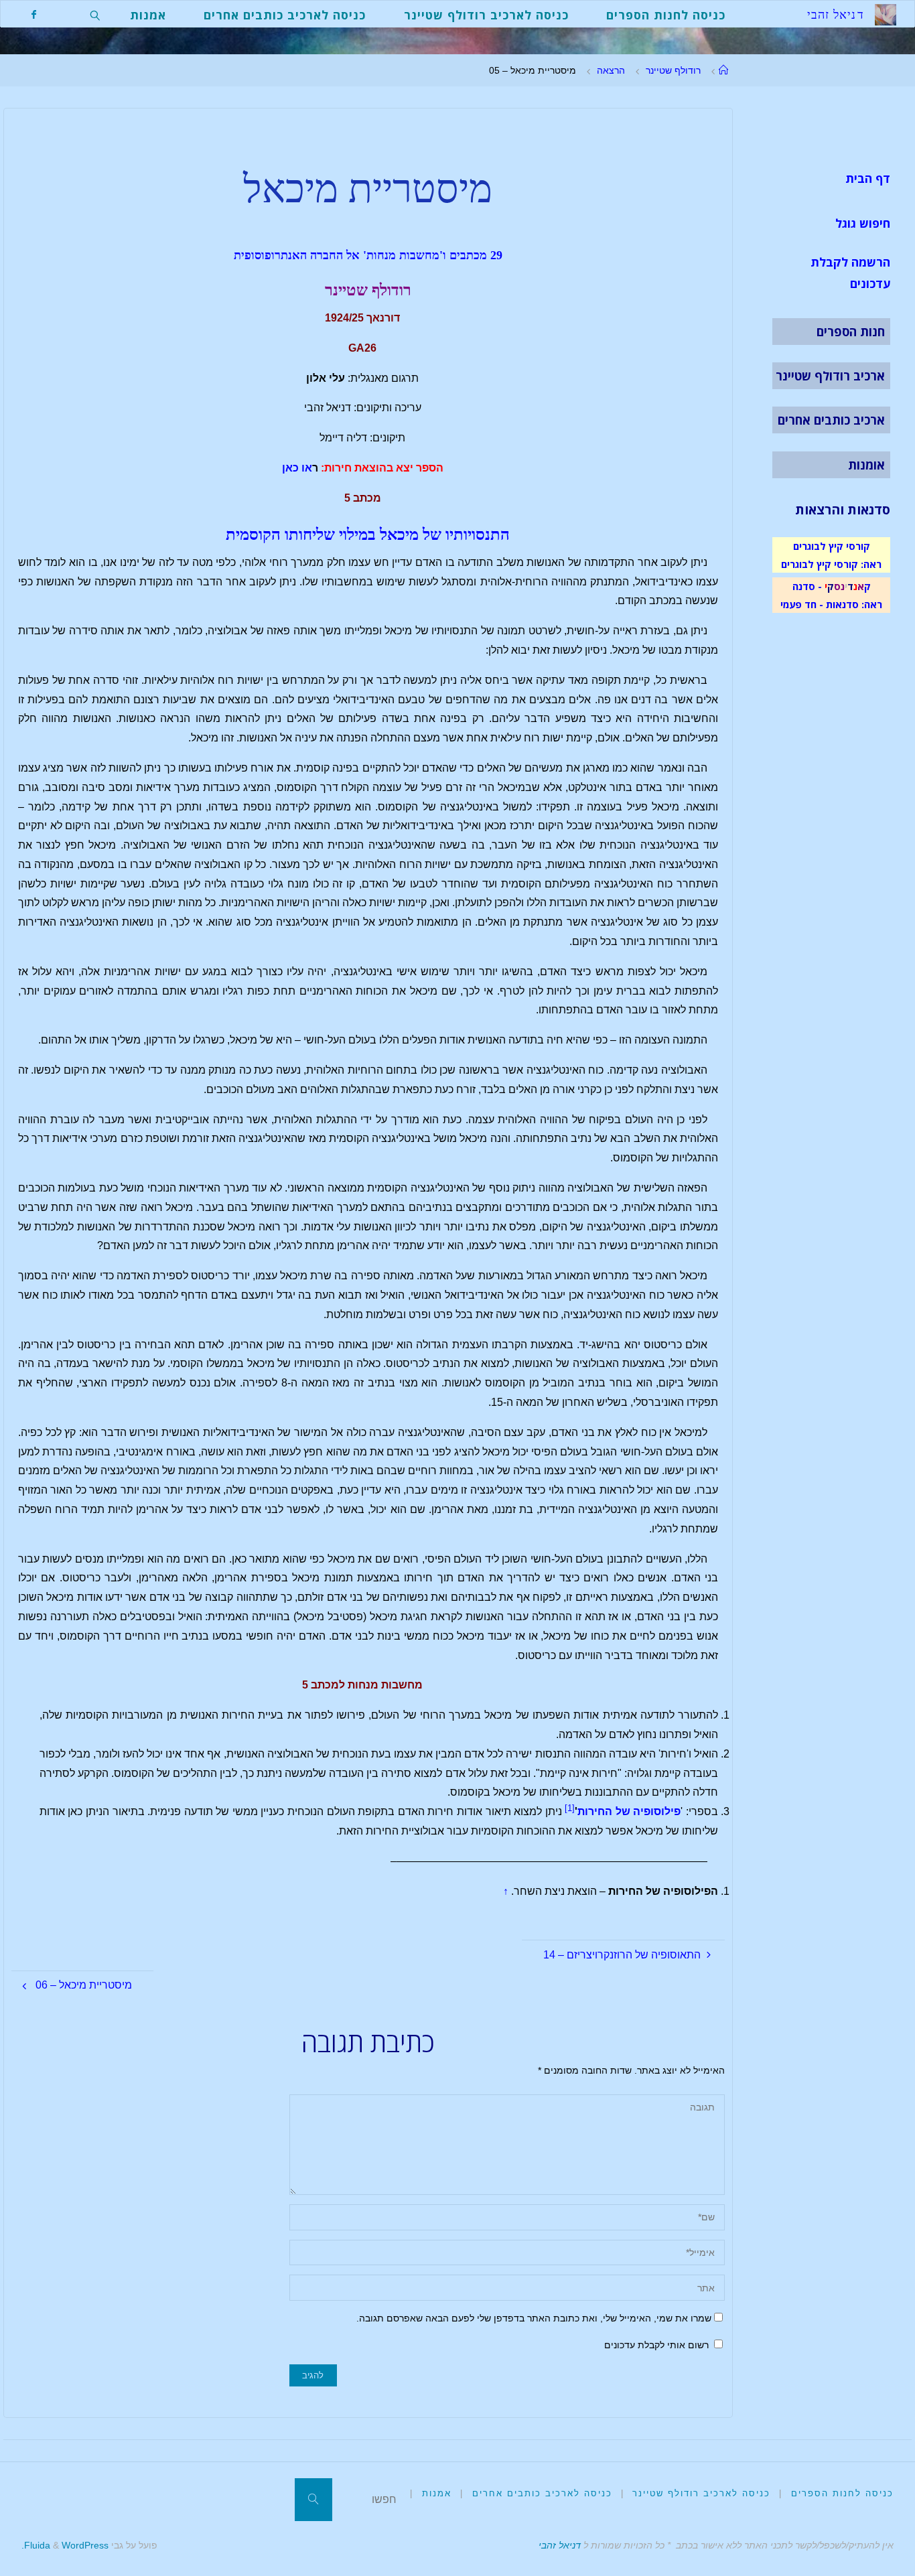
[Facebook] (34, 14)
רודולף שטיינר (673, 70)
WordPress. (65, 2545)
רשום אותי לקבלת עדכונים (658, 2345)
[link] (95, 14)
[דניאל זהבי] (886, 14)
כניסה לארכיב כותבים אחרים (542, 2493)
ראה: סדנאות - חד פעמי (831, 604)
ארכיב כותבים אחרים (831, 420)
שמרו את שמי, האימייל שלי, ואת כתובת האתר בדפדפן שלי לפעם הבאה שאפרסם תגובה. (534, 2318)
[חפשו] (313, 2500)
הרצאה (611, 70)
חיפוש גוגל (863, 223)
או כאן (297, 468)
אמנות (437, 2493)
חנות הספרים (851, 332)
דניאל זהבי (560, 2545)
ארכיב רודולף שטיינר (830, 376)
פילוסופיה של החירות (629, 1811)
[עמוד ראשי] (723, 70)
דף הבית (868, 178)
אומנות (866, 465)
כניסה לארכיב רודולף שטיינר (701, 2493)
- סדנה (807, 586)
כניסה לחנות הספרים (842, 2493)
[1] (570, 1808)
